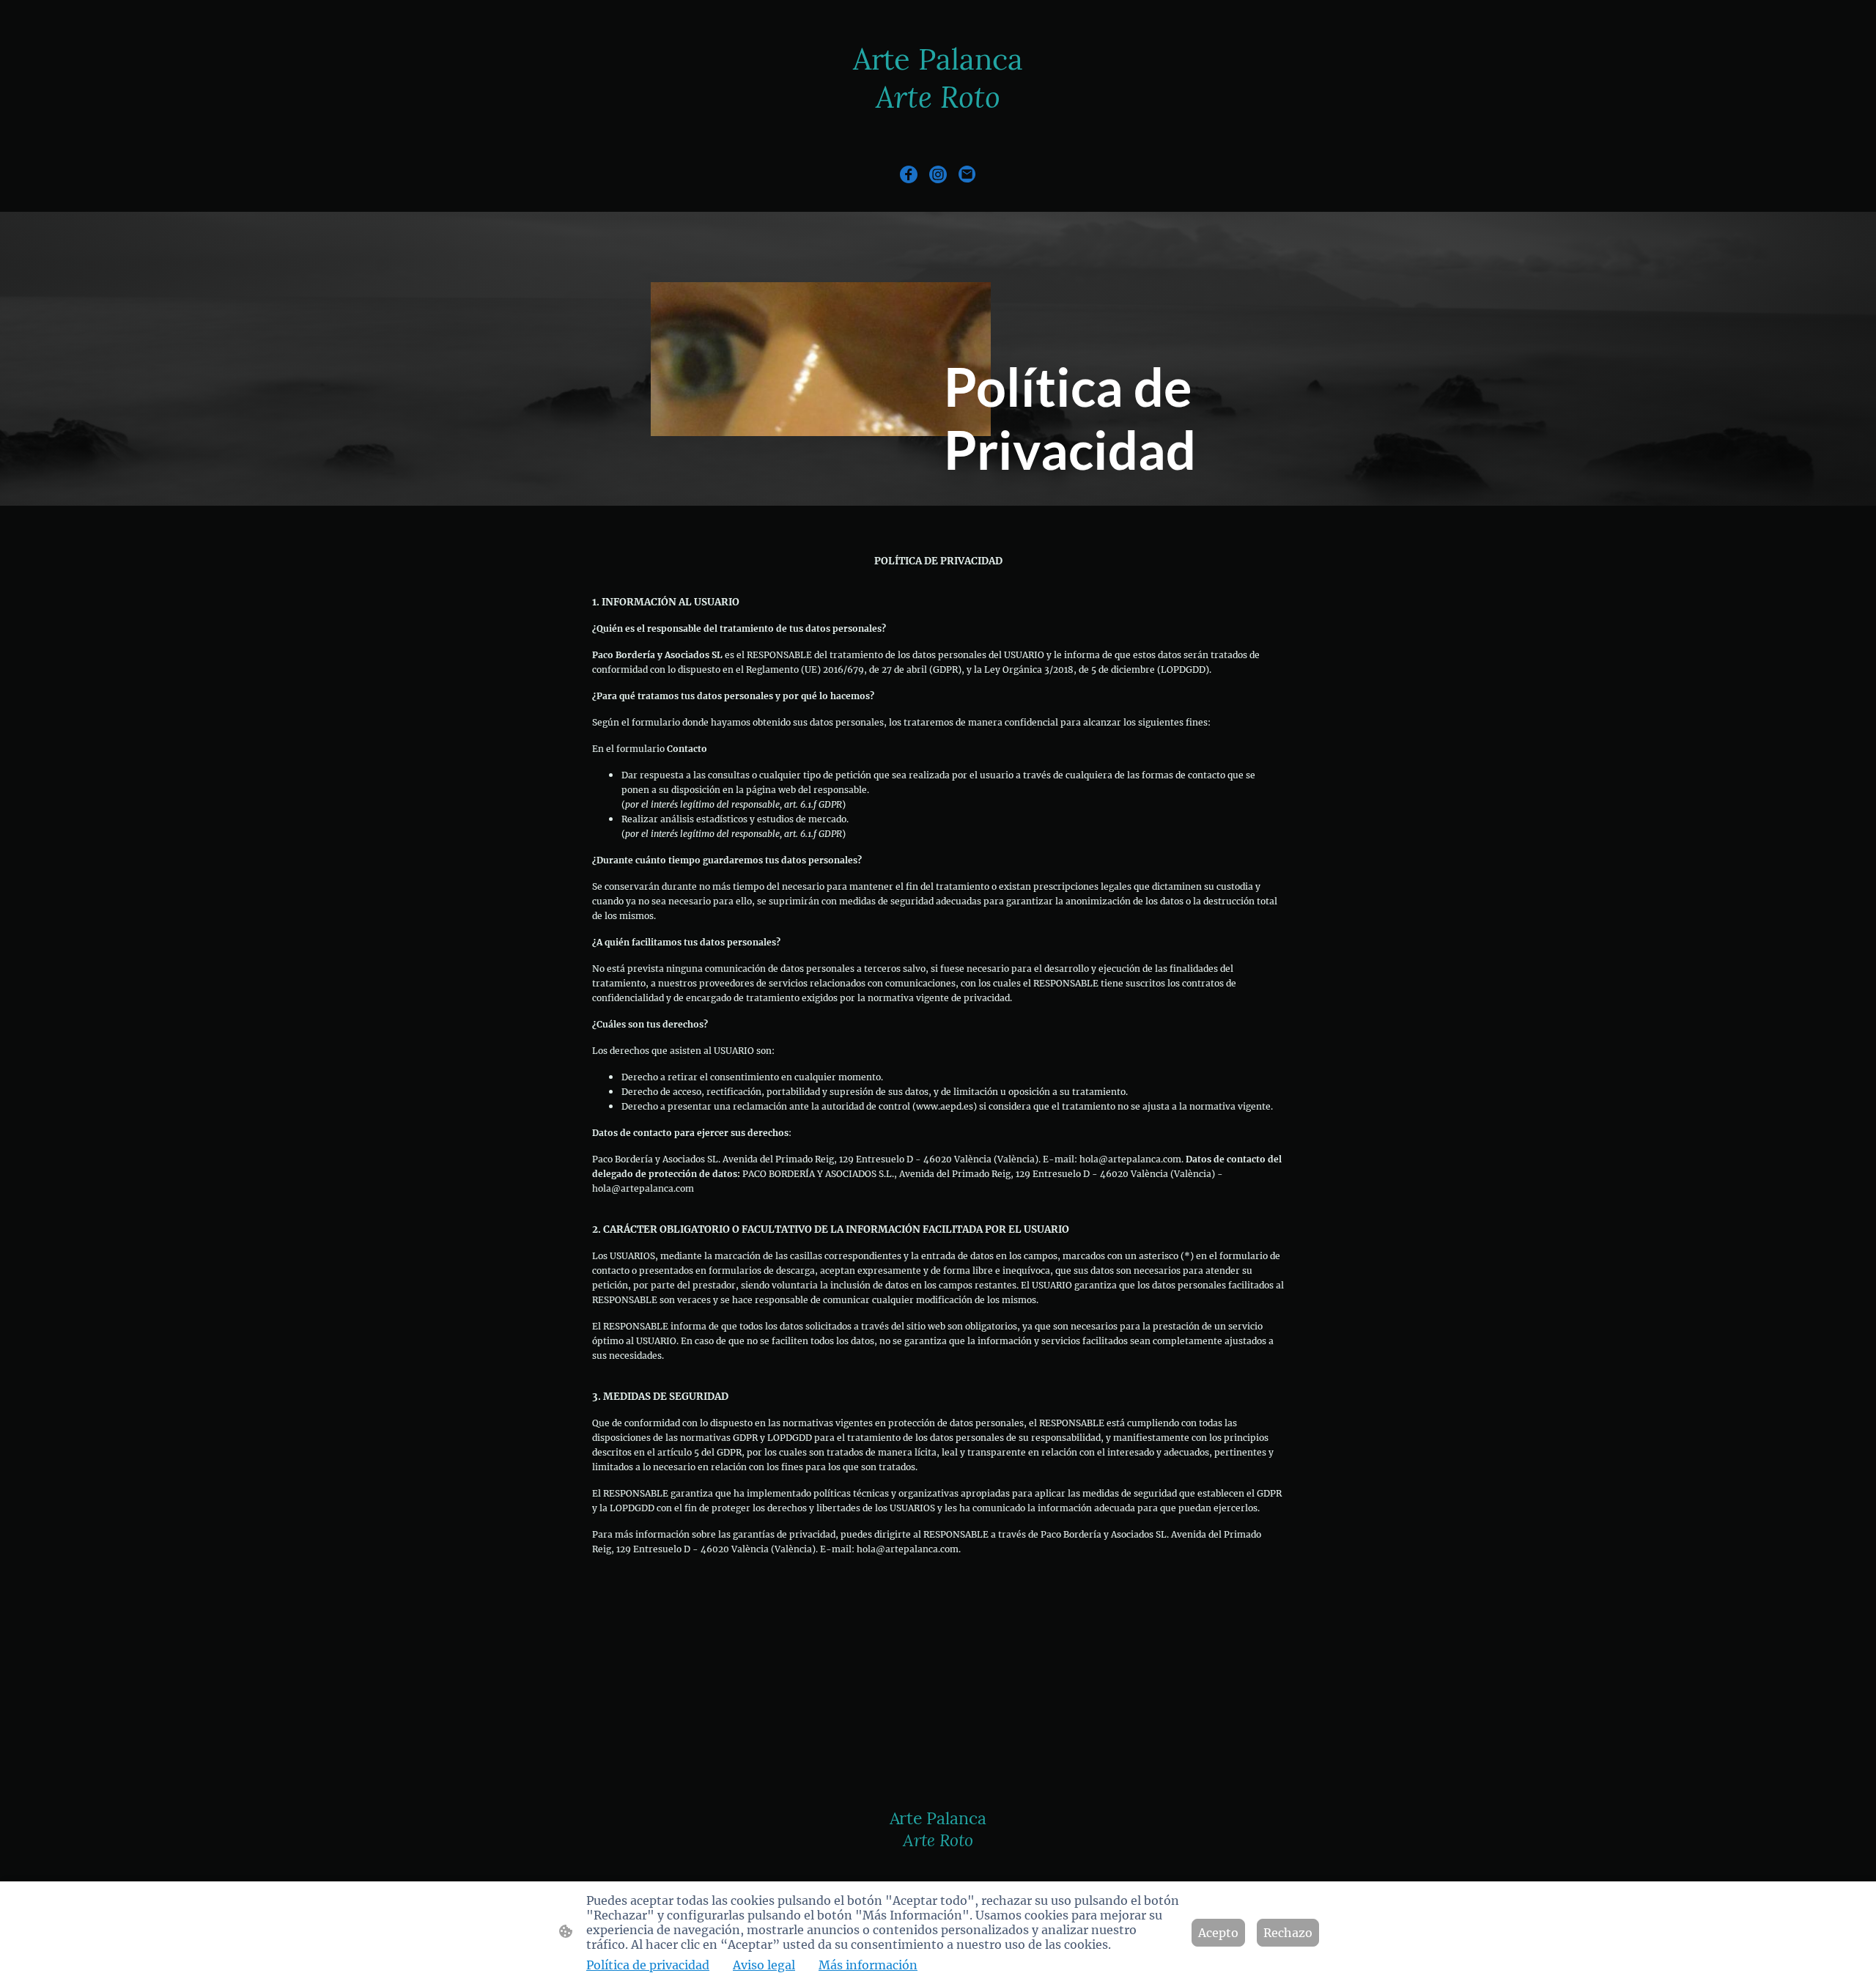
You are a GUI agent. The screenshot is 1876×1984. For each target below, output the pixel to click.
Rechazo (1288, 1933)
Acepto (1218, 1933)
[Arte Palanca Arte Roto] (938, 129)
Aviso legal (764, 1965)
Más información (868, 1965)
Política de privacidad (648, 1965)
